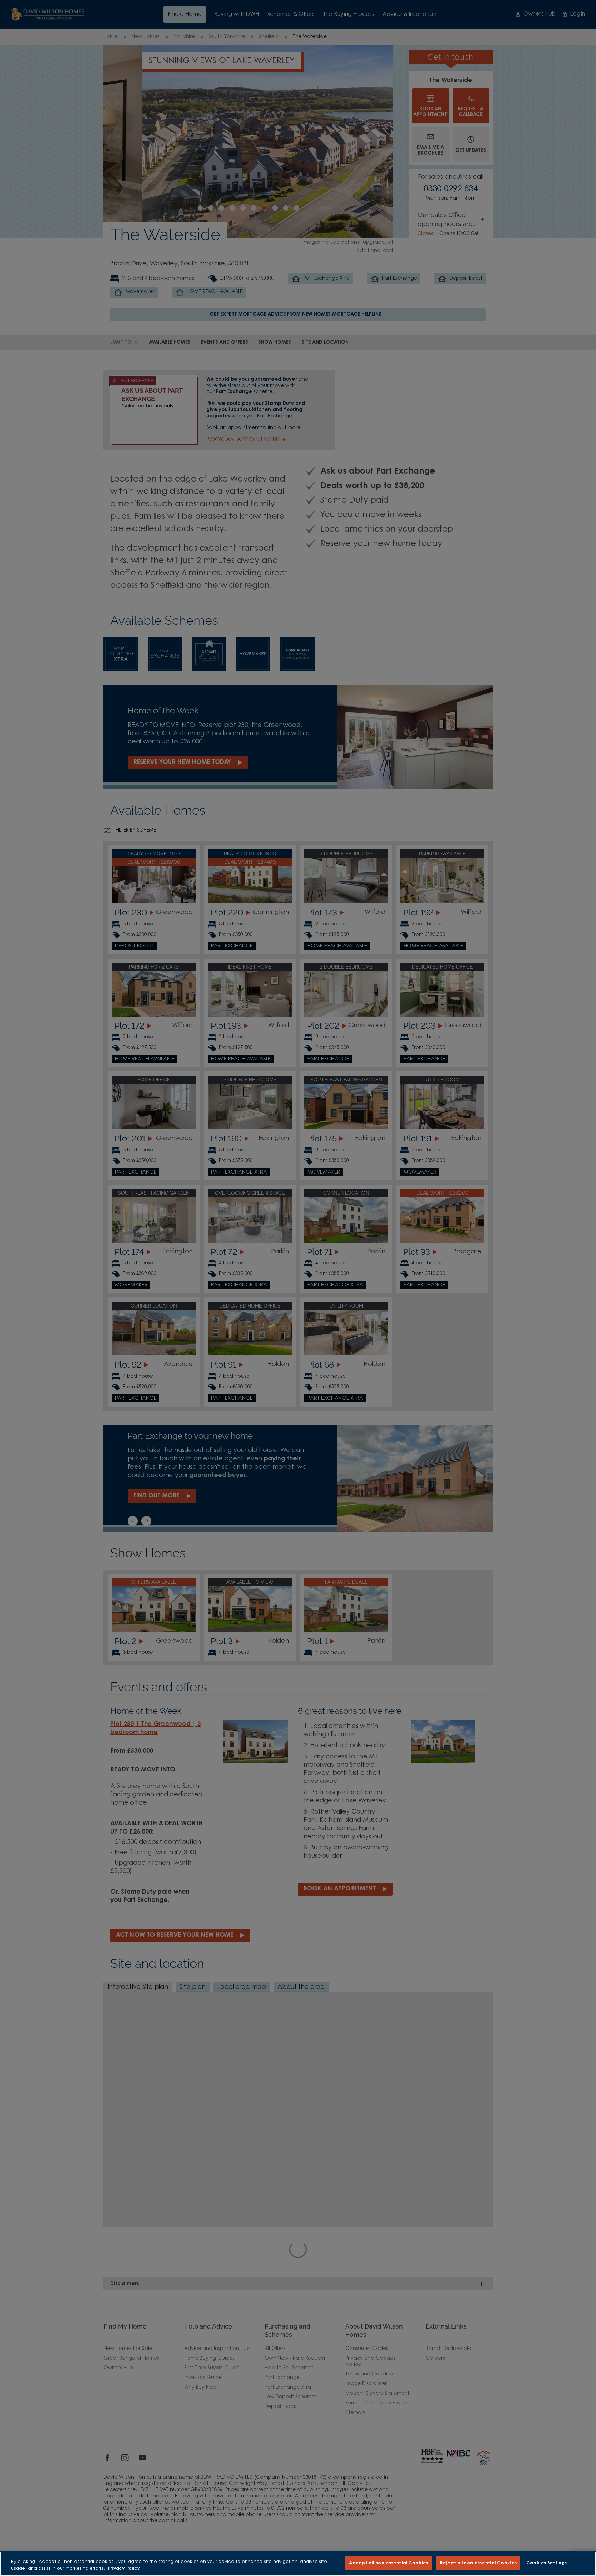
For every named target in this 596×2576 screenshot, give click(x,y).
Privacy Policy (124, 2569)
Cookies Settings (547, 2563)
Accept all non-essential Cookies (389, 2563)
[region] (298, 2564)
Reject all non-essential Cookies (478, 2563)
